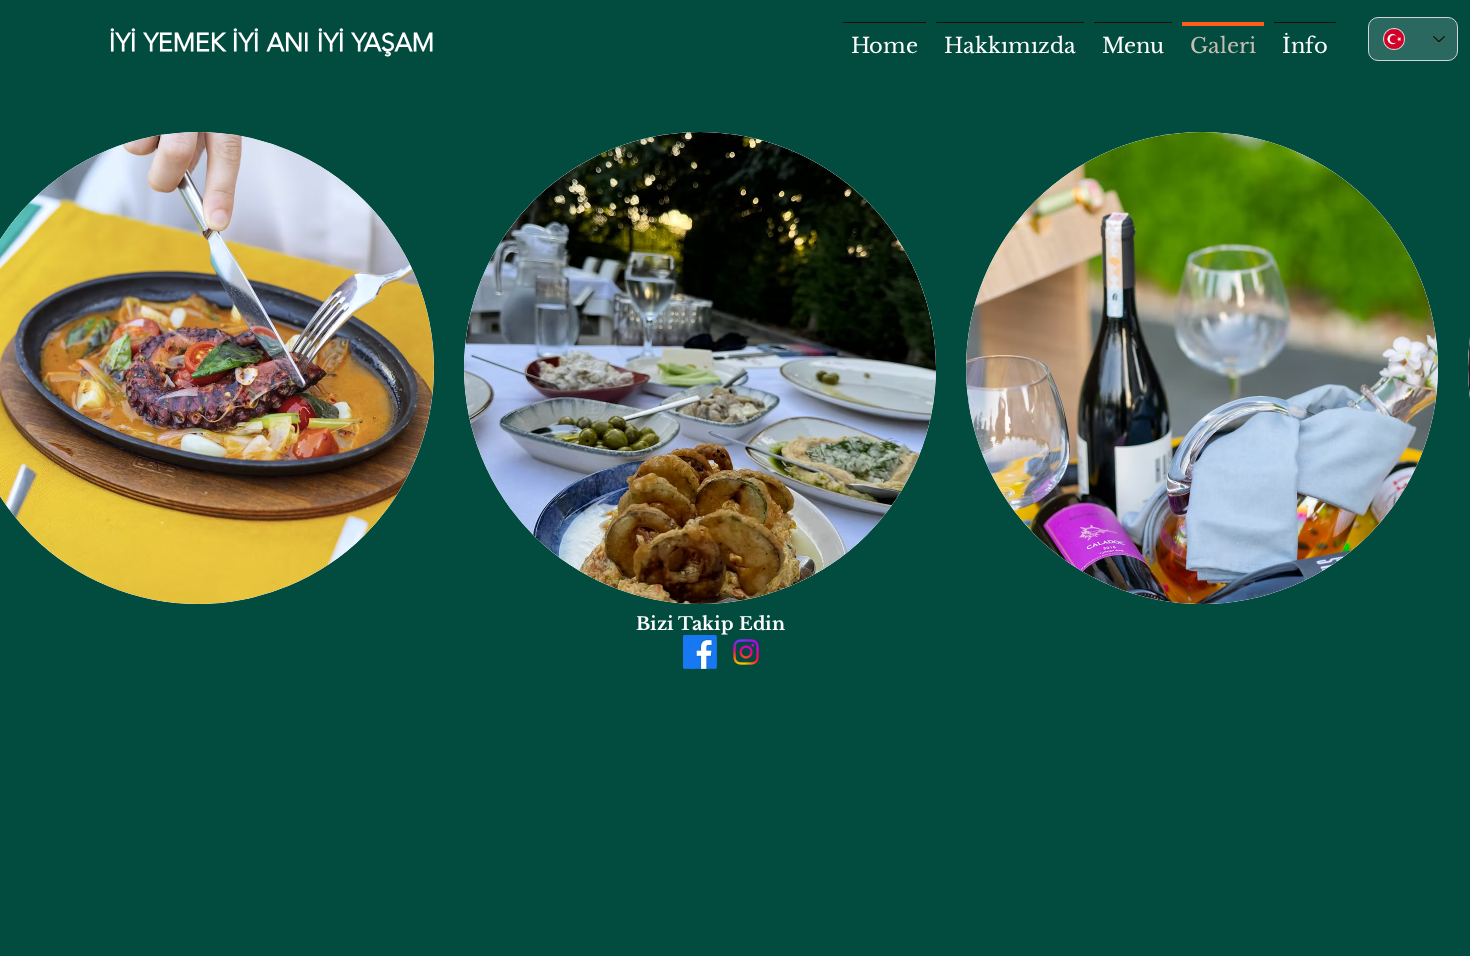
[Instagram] (746, 652)
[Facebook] (700, 652)
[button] (700, 368)
